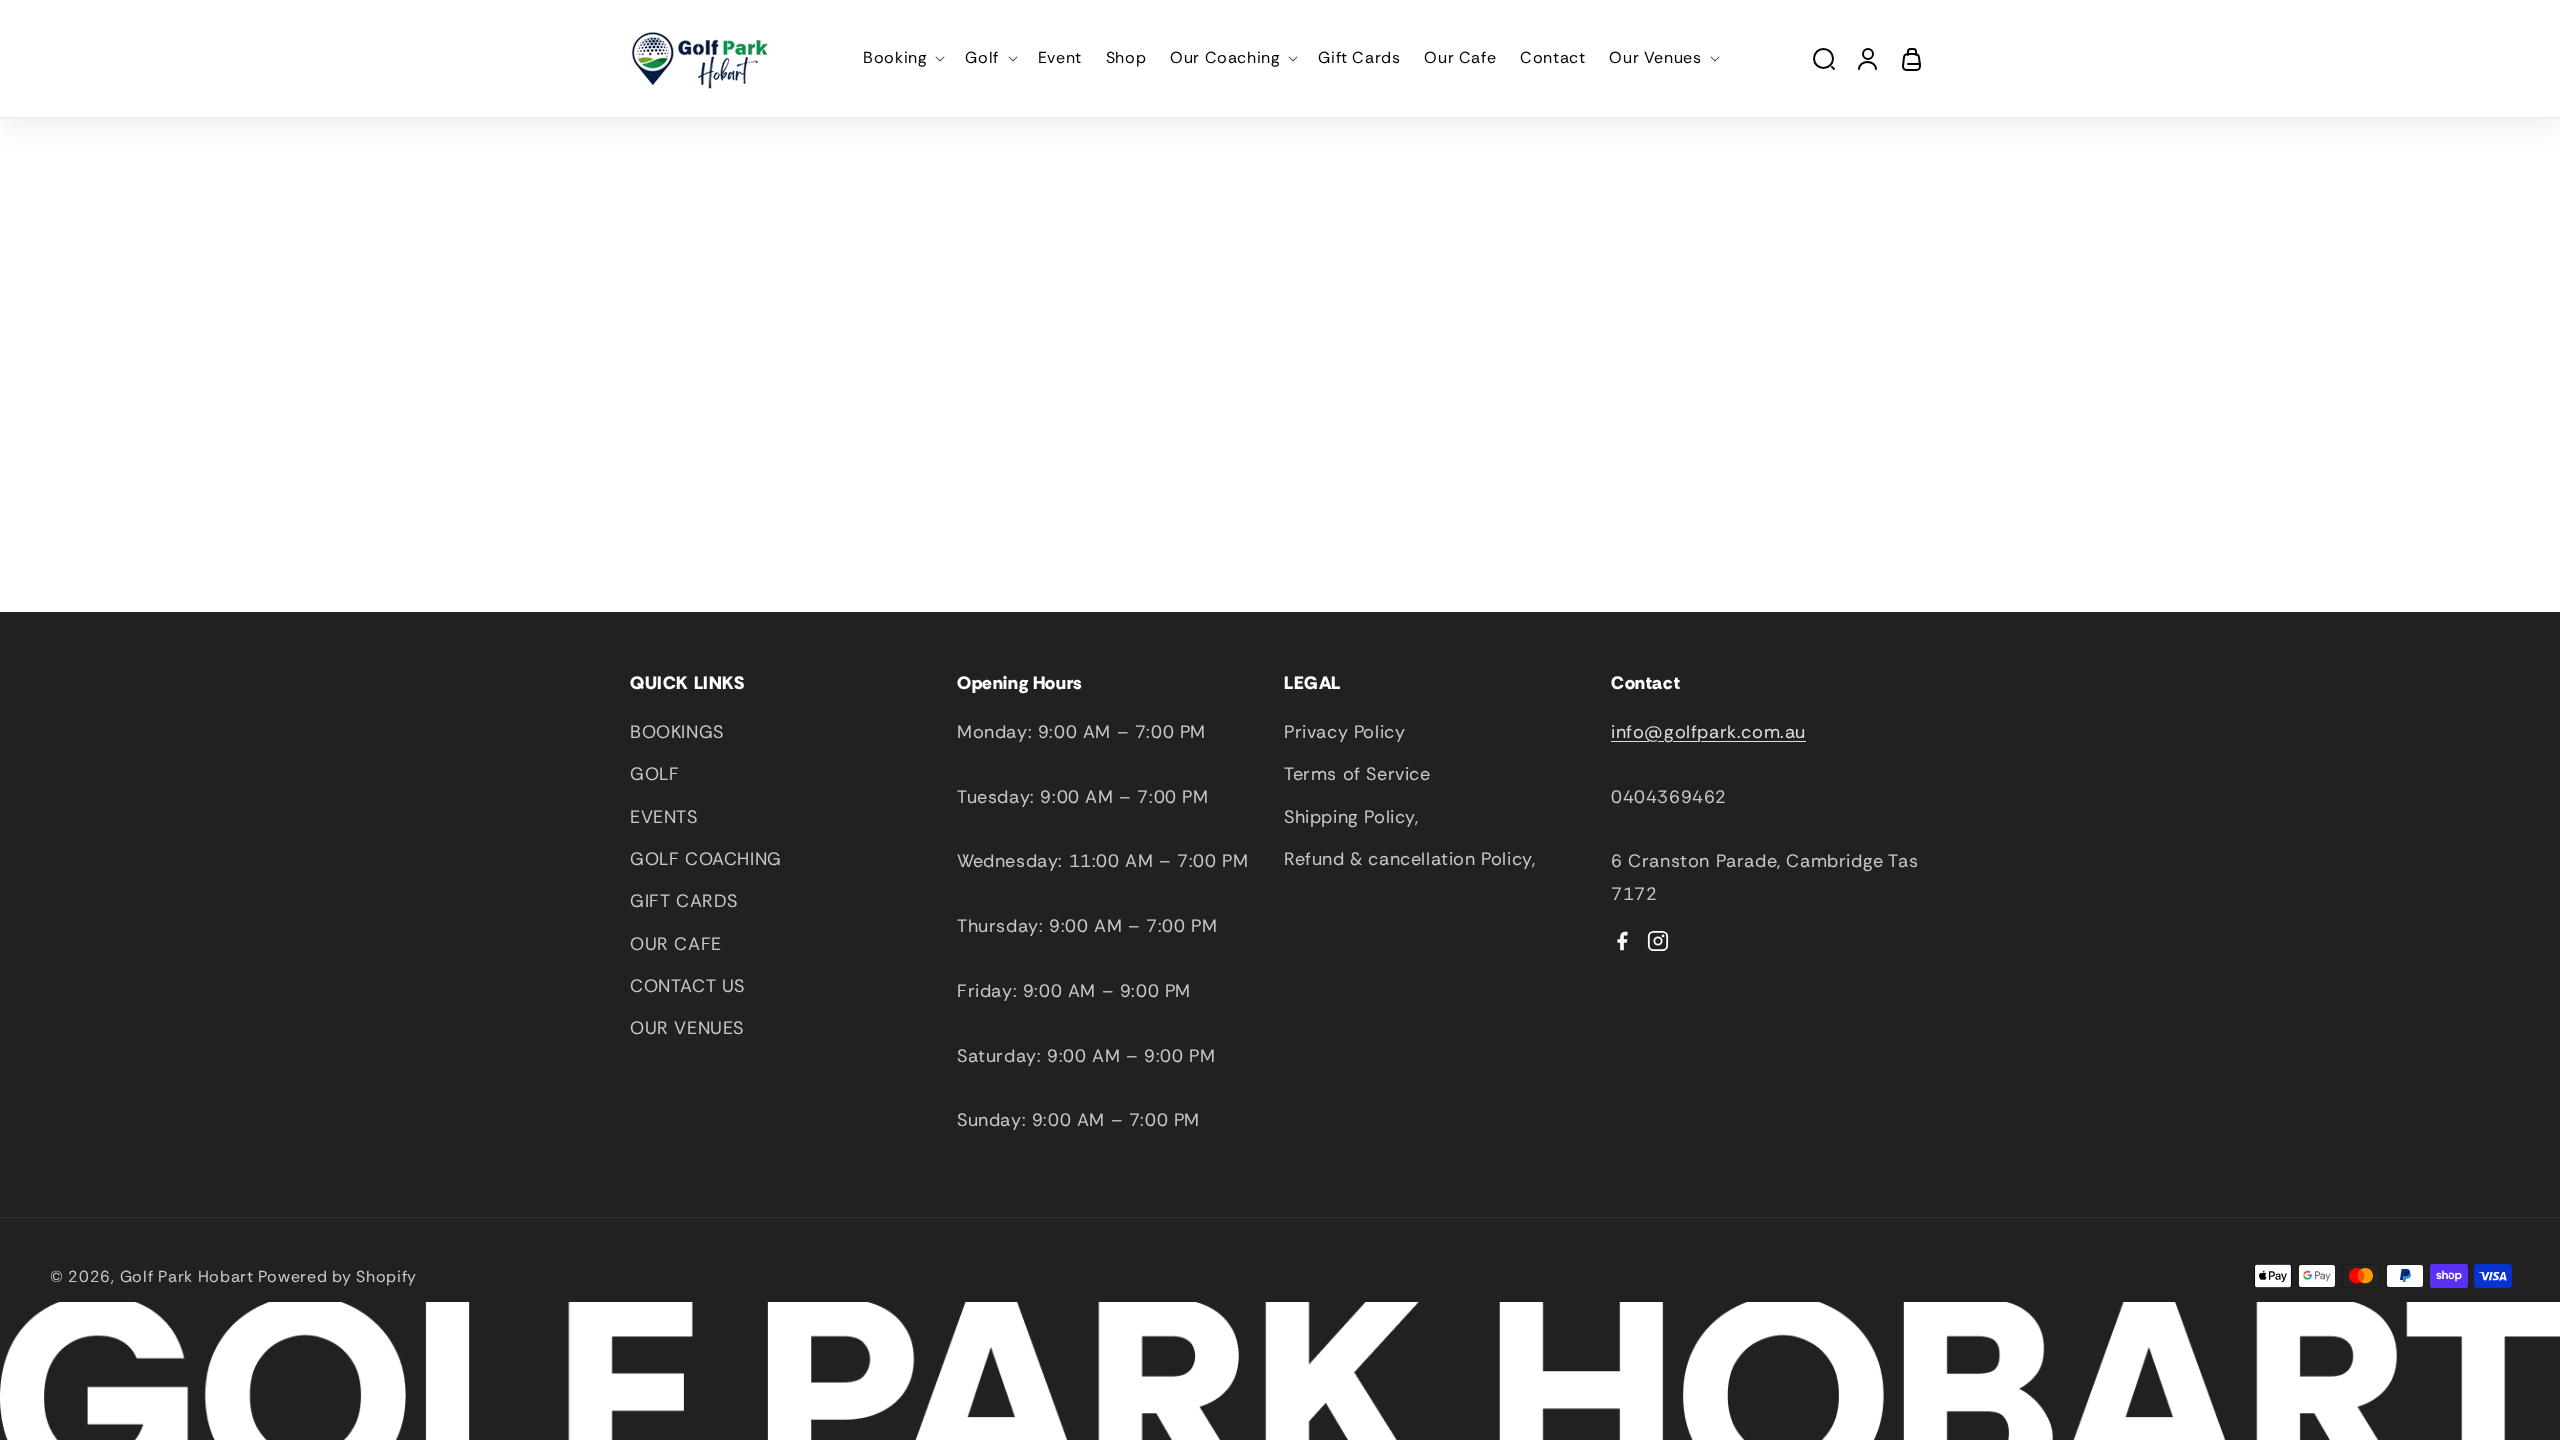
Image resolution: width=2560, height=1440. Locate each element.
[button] (902, 58)
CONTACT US (687, 986)
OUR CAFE (676, 944)
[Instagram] (1658, 941)
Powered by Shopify (338, 1276)
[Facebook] (1622, 941)
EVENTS (664, 817)
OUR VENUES (687, 1028)
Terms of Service (1357, 774)
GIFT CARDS (684, 901)
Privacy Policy (1344, 732)
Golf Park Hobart (187, 1276)
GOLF (654, 774)
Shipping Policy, (1351, 817)
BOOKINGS (677, 732)
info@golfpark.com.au (1708, 732)
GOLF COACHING (706, 859)
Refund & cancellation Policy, (1409, 859)
